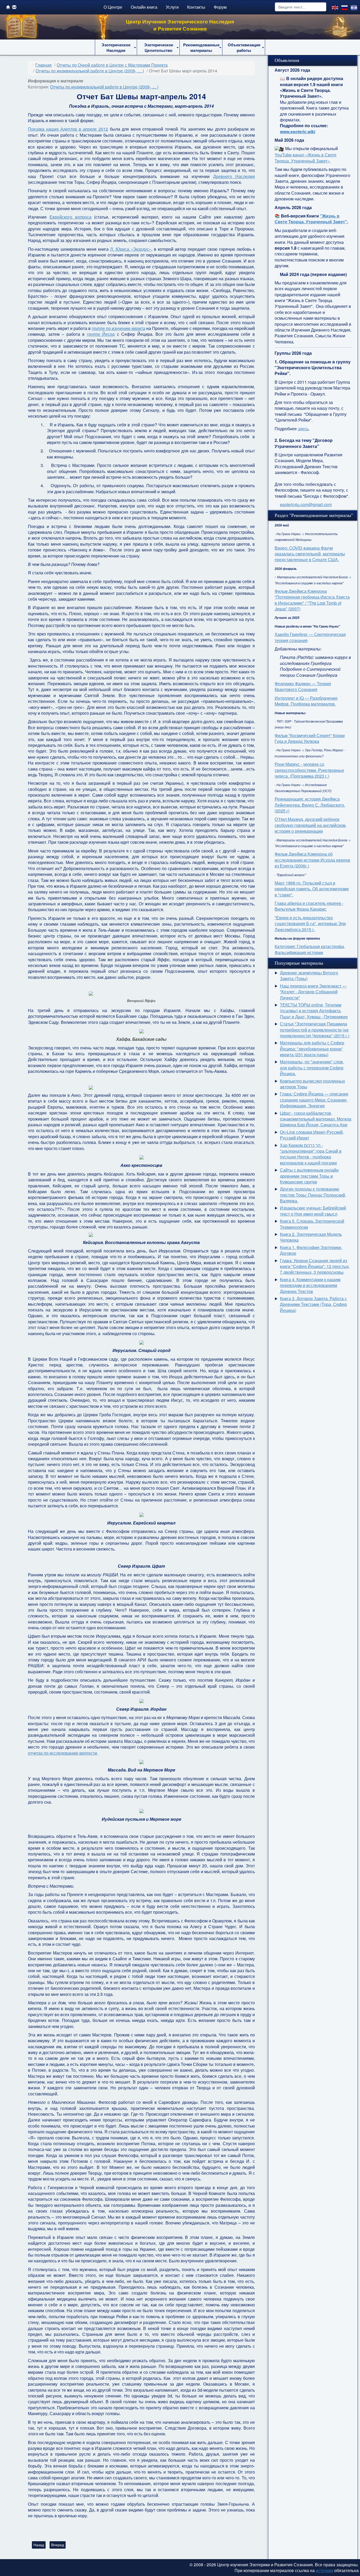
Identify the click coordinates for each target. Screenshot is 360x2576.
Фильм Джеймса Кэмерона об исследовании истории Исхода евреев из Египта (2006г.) (312, 860)
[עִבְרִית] (354, 7)
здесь (303, 429)
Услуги (172, 7)
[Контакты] (14, 7)
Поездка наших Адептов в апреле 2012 (68, 129)
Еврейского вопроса (70, 217)
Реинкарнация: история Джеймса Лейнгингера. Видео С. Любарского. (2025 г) (310, 805)
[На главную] (8, 7)
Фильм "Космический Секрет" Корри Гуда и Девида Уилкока (310, 738)
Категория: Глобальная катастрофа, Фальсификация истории (310, 949)
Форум (220, 7)
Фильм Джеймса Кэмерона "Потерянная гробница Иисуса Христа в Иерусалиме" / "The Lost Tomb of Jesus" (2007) (312, 600)
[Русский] (345, 7)
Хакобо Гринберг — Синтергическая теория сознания (310, 637)
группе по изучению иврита (118, 328)
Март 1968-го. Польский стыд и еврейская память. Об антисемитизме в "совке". (312, 889)
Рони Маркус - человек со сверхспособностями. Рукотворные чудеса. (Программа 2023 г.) (309, 770)
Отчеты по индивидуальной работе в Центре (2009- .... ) (104, 87)
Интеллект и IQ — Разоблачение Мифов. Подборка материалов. (306, 701)
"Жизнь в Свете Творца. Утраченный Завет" (311, 219)
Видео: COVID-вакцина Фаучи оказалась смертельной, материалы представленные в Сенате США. (310, 554)
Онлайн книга (144, 7)
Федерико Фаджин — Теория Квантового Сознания (303, 686)
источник (324, 2570)
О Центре (113, 7)
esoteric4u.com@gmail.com (306, 504)
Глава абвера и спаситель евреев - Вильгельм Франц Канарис (309, 906)
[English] (335, 7)
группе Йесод (101, 334)
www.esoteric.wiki (298, 132)
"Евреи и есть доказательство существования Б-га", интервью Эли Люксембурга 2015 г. (310, 924)
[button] (116, 47)
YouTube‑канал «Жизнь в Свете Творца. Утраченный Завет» (306, 158)
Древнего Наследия (234, 176)
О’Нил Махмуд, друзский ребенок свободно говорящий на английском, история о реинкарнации (311, 825)
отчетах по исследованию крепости (62, 1753)
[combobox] (301, 7)
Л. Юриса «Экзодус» (131, 249)
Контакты (196, 7)
